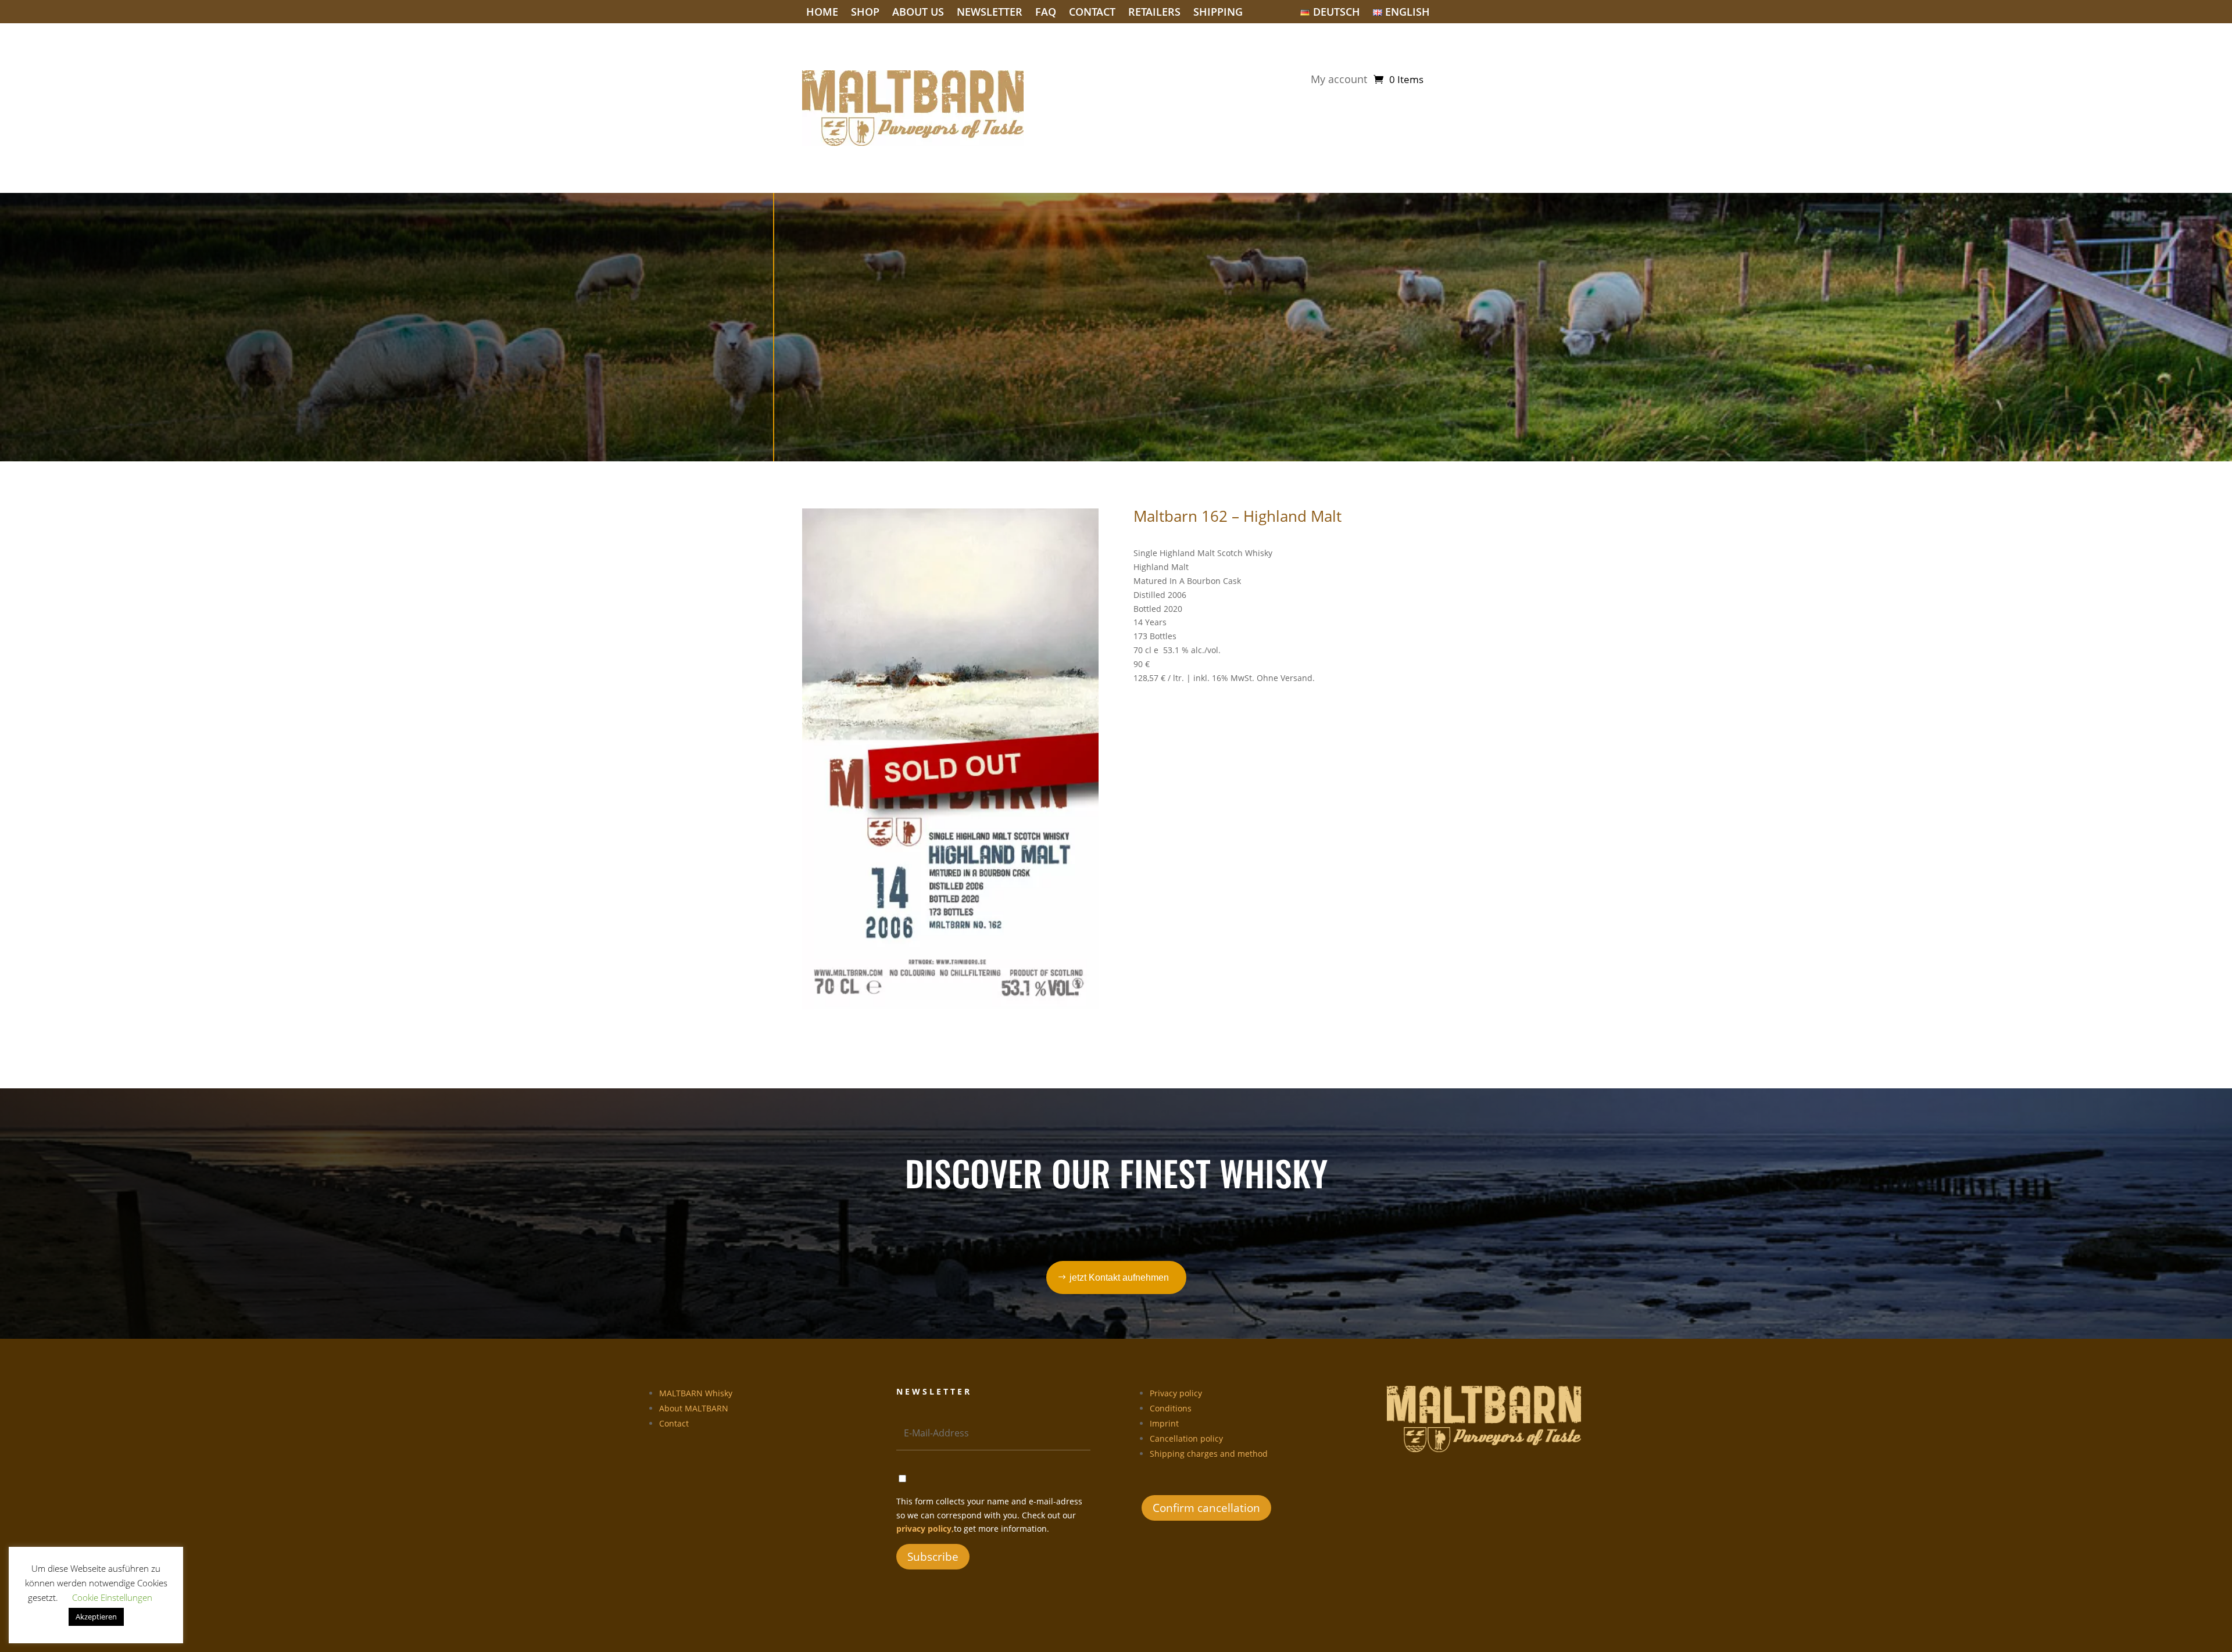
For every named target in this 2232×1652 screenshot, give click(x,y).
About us (918, 13)
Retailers (1154, 13)
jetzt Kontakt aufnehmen (1119, 1277)
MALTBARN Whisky (696, 1393)
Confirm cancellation (1206, 1508)
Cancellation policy (1186, 1438)
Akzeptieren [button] (96, 1617)
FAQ (1046, 13)
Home (822, 13)
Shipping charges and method (1209, 1454)
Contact (1092, 13)
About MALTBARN (694, 1408)
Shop (865, 13)
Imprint (1164, 1423)
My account (1339, 80)
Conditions (1171, 1408)
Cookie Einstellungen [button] (112, 1597)
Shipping (1218, 13)
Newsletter (990, 13)
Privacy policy (1176, 1393)
